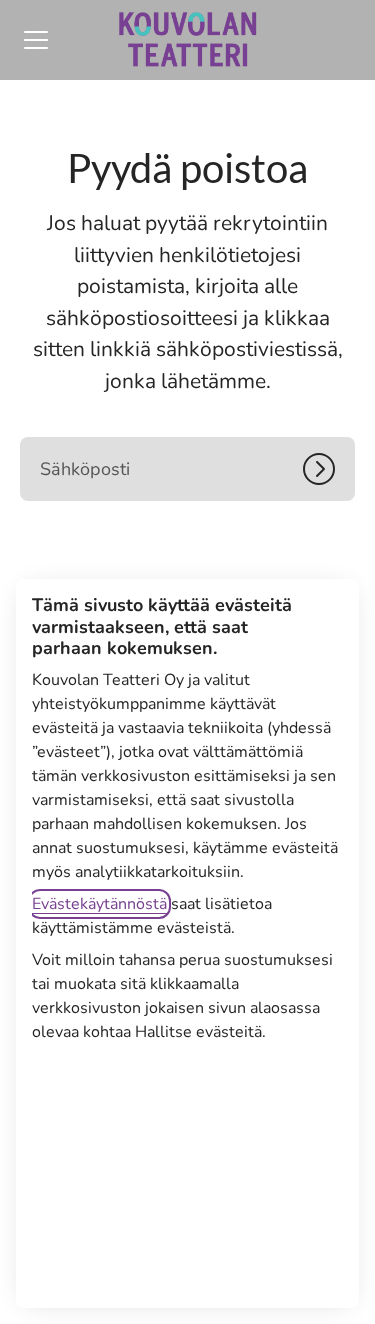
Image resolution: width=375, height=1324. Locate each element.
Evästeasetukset (187, 1255)
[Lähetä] (329, 469)
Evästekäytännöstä (99, 904)
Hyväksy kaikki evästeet (188, 1097)
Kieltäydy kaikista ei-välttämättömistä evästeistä (188, 1176)
